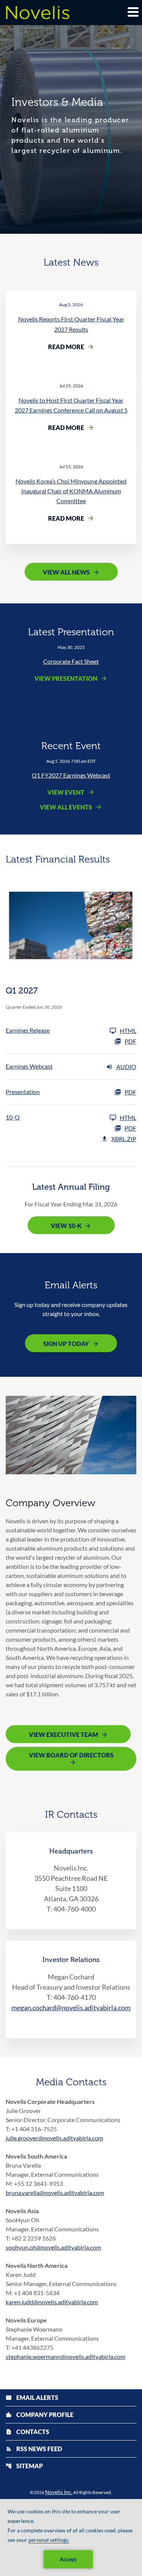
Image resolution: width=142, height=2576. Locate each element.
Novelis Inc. (59, 2492)
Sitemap (24, 2466)
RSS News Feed (34, 2449)
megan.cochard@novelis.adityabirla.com (71, 2008)
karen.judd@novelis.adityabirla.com (52, 2302)
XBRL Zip (124, 1139)
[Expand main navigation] (133, 12)
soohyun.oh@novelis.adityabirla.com (53, 2247)
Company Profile (40, 2415)
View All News (66, 572)
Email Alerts (32, 2397)
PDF (130, 1041)
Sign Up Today (66, 1344)
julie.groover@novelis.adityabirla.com (54, 2138)
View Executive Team (63, 1734)
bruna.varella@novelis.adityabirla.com (55, 2193)
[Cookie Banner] (71, 2537)
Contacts (27, 2432)
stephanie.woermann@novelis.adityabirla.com (66, 2356)
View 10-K (66, 1226)
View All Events (66, 807)
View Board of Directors (71, 1755)
